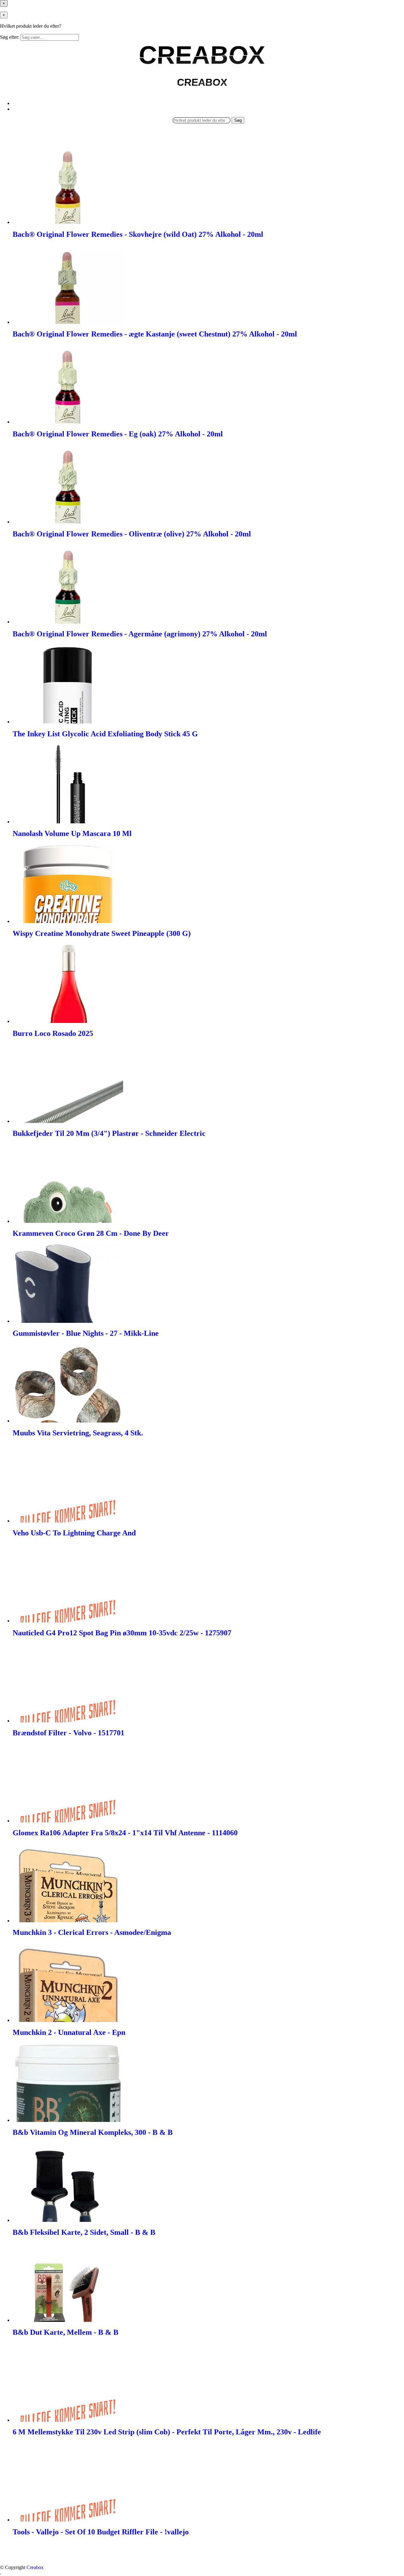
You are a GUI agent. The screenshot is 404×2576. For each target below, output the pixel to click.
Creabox (35, 2567)
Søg (238, 120)
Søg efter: (10, 37)
